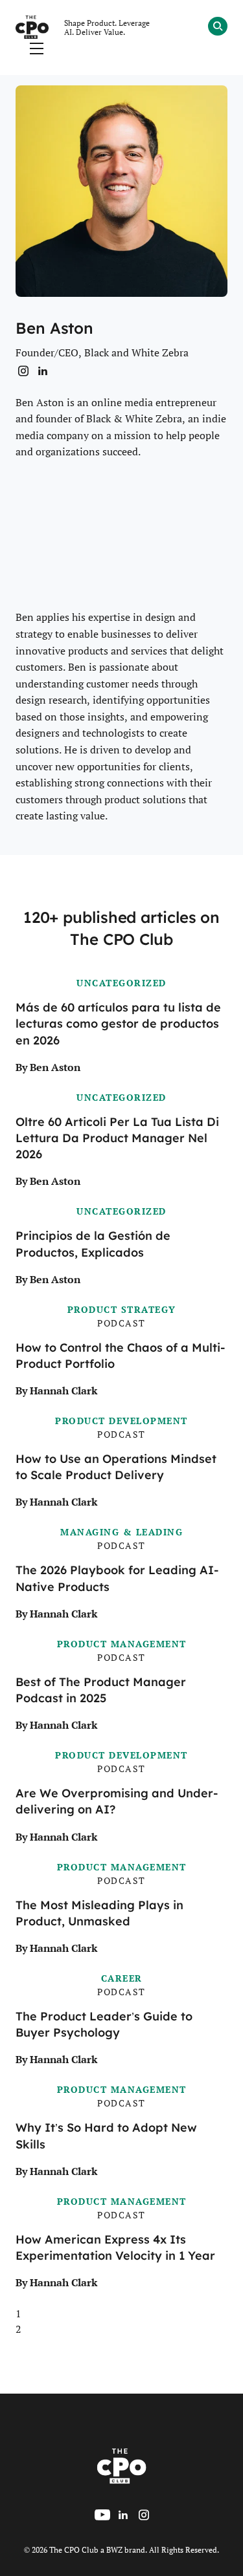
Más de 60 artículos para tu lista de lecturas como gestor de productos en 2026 (118, 1024)
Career (122, 1978)
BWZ (114, 2549)
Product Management (122, 1644)
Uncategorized (121, 983)
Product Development (121, 1421)
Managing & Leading (121, 1532)
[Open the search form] (218, 28)
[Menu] (36, 49)
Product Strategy (122, 1309)
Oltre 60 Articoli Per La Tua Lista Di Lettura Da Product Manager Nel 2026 (117, 1138)
